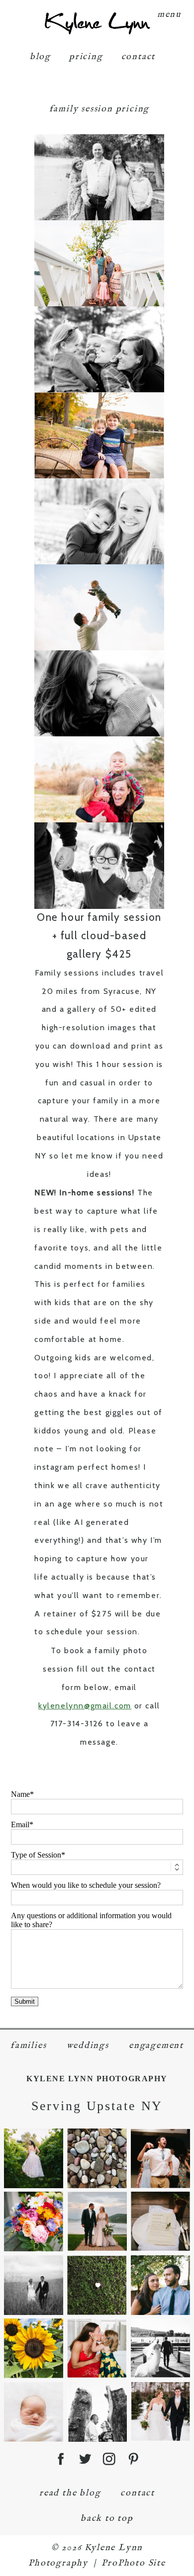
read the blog (70, 2493)
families (28, 2046)
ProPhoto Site (133, 2563)
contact (139, 57)
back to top (107, 2519)
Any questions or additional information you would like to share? (91, 1920)
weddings (88, 2046)
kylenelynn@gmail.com (85, 1706)
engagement (156, 2046)
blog (40, 57)
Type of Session (36, 1855)
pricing (86, 57)
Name (20, 1794)
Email (20, 1824)
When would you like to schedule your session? (86, 1885)
